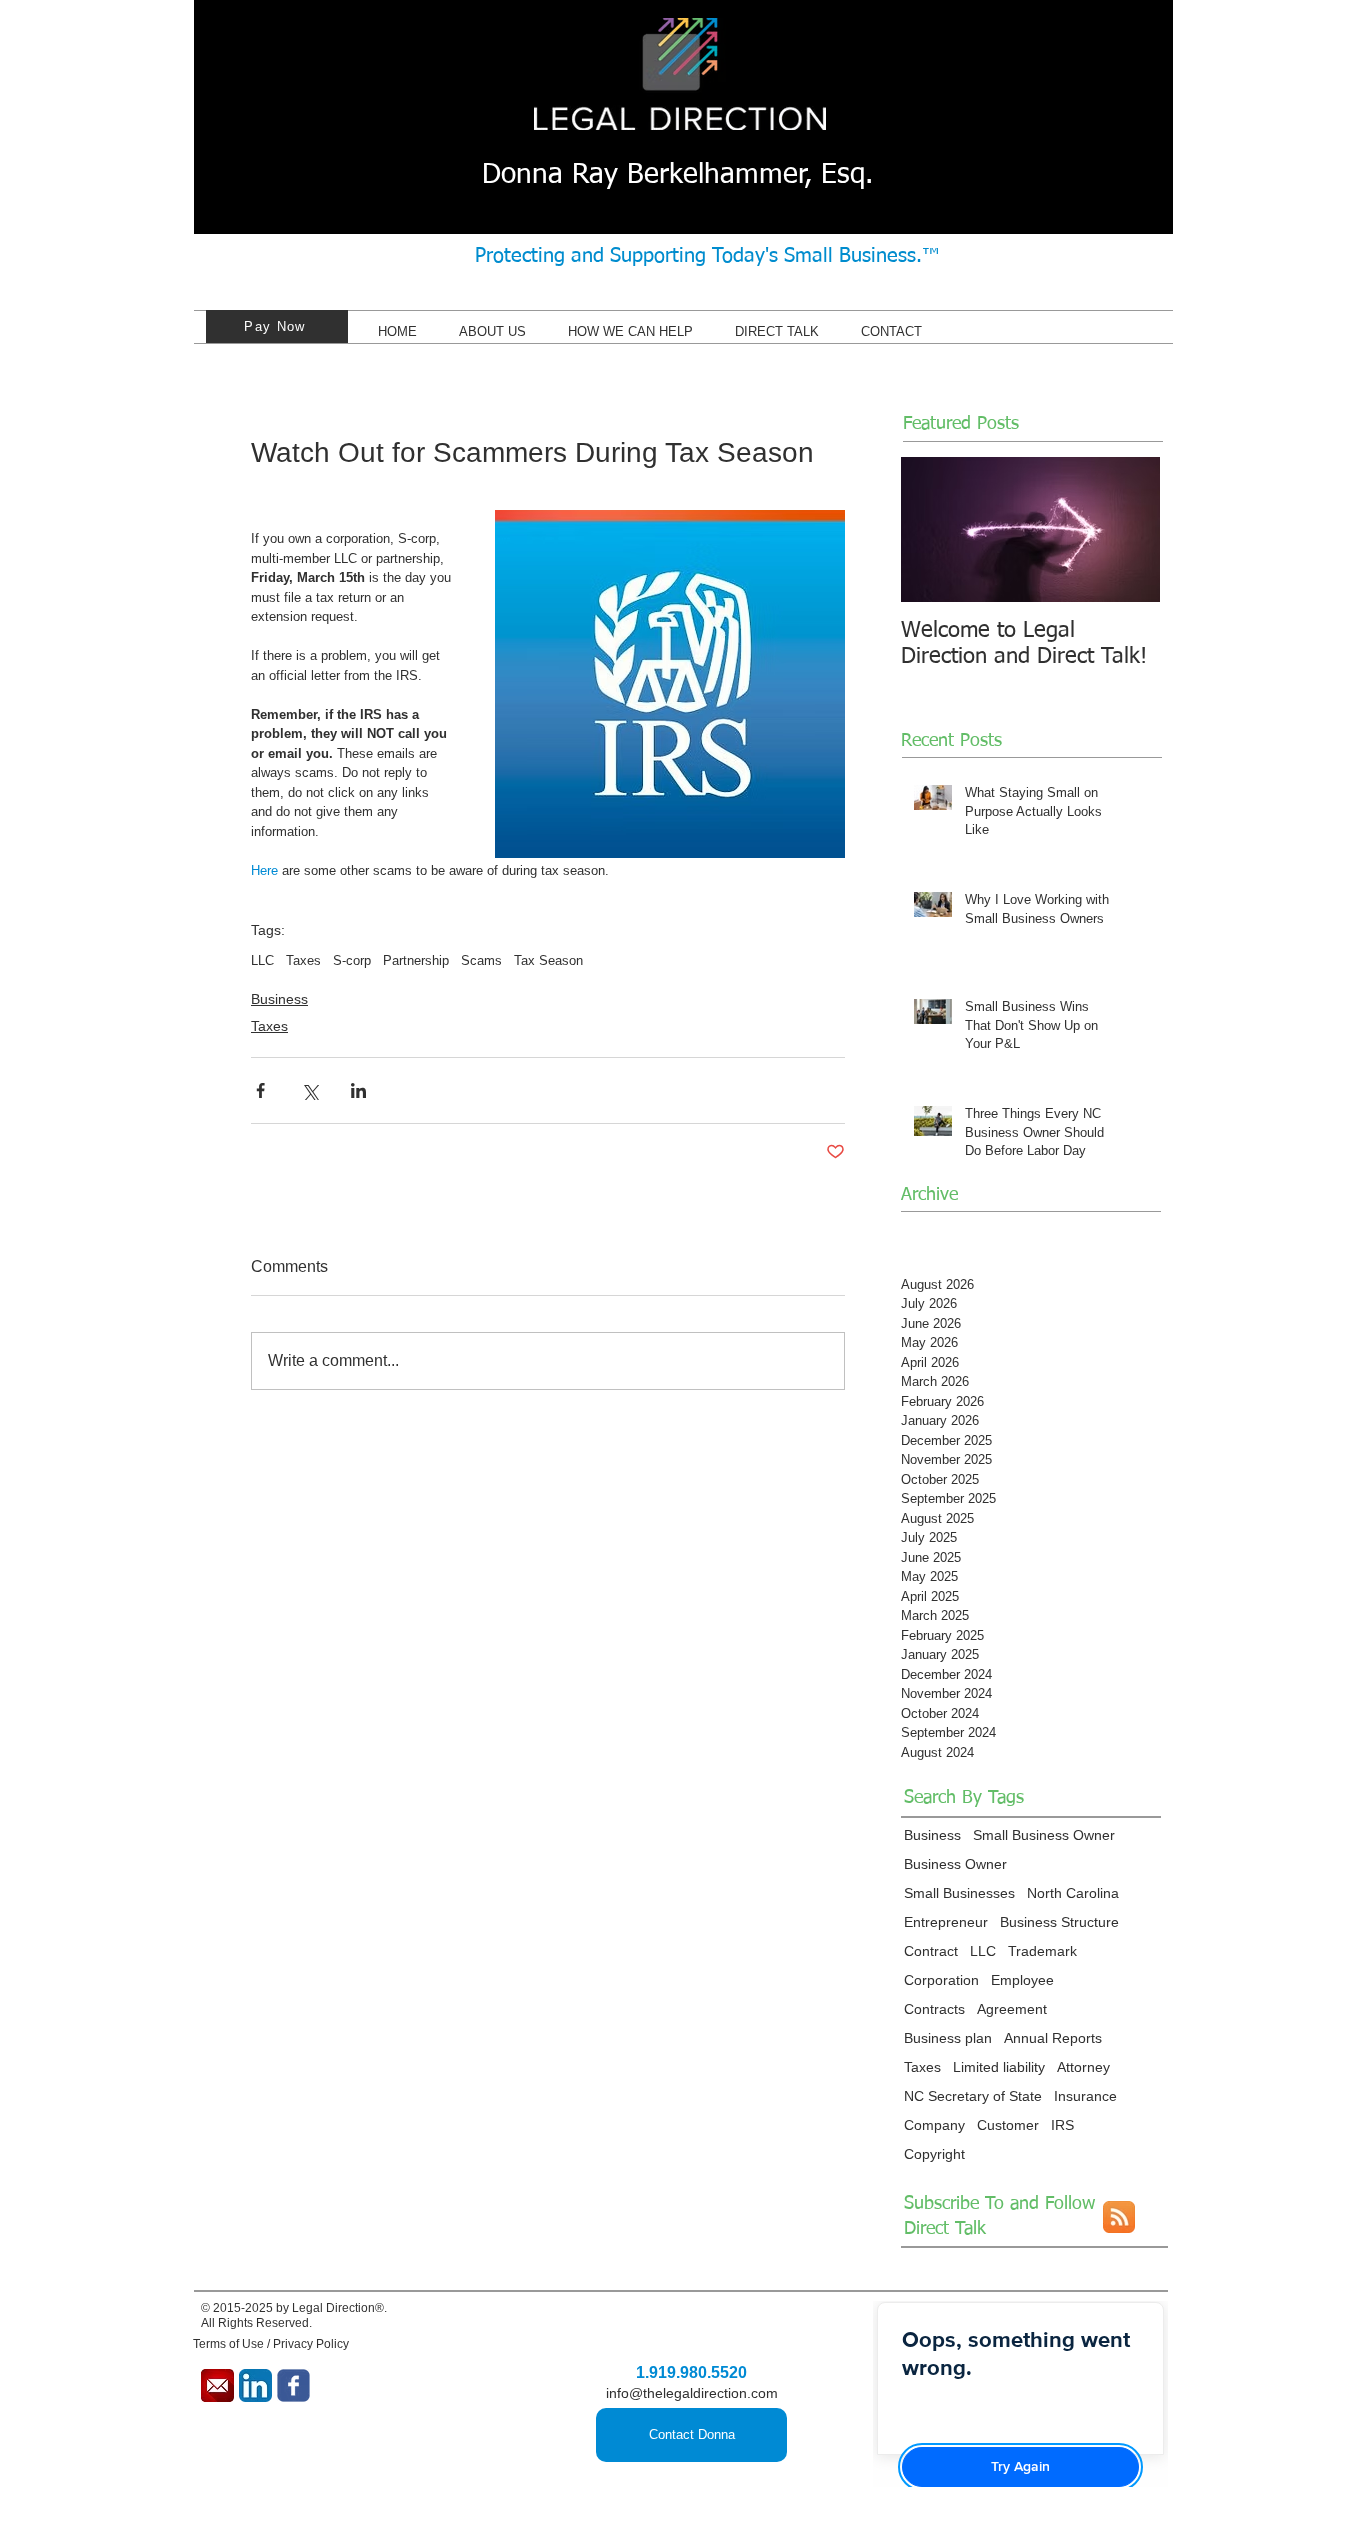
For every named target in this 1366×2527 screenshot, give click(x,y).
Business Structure (1059, 1922)
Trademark (1042, 1951)
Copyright (934, 2154)
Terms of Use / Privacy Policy (271, 2344)
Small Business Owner (1044, 1835)
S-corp (352, 960)
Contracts (934, 2009)
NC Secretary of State (973, 2096)
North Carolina (1073, 1893)
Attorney (1083, 2067)
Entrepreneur (946, 1922)
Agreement (1012, 2009)
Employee (1022, 1980)
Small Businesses (959, 1893)
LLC (262, 960)
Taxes (303, 960)
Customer (1008, 2125)
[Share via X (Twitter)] (309, 1090)
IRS (1062, 2125)
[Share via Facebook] (260, 1090)
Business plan (948, 2038)
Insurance (1085, 2096)
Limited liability (999, 2067)
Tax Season (548, 960)
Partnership (416, 960)
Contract (931, 1951)
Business (279, 999)
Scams (481, 960)
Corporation (941, 1980)
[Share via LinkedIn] (358, 1090)
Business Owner (955, 1864)
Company (934, 2125)
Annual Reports (1053, 2038)
